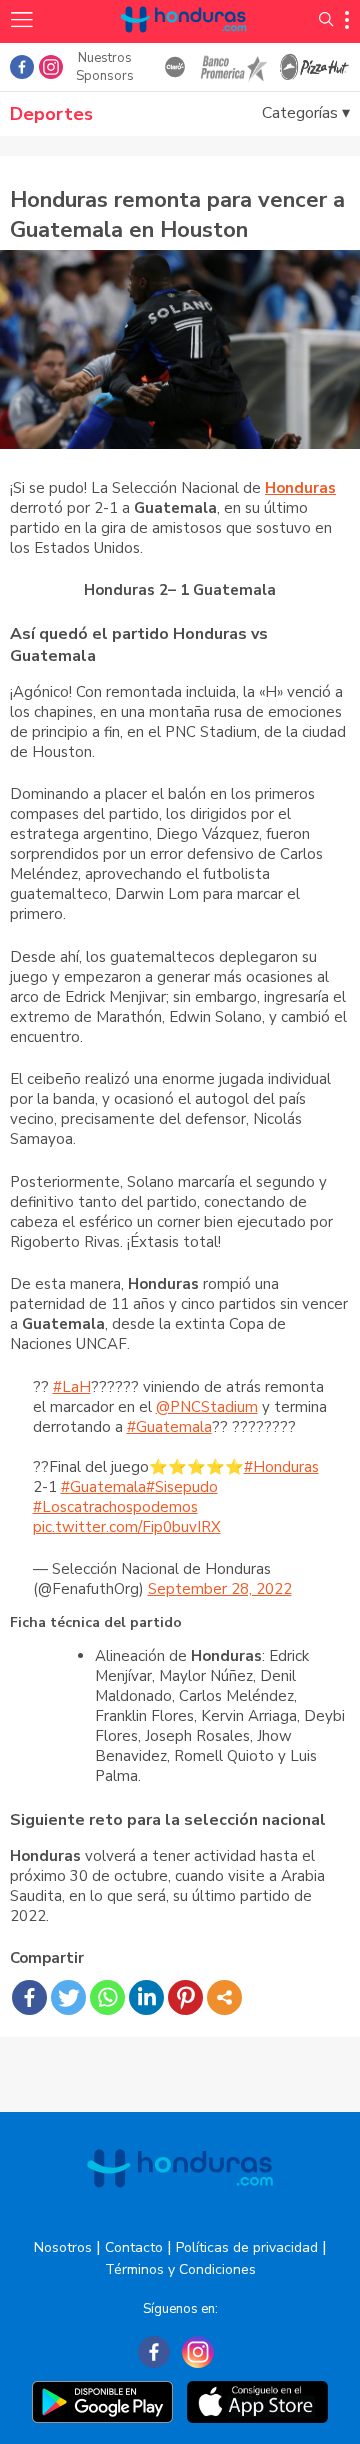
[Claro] (175, 67)
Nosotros (63, 2247)
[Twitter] (68, 1997)
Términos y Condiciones (180, 2269)
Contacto (134, 2247)
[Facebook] (29, 1997)
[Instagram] (198, 2352)
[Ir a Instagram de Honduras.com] (51, 67)
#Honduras (281, 1467)
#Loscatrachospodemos (115, 1507)
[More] (224, 1997)
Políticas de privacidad (247, 2247)
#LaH (72, 1387)
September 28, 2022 (220, 1589)
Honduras (300, 488)
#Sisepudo (182, 1487)
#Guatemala (169, 1427)
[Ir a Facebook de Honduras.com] (22, 67)
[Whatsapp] (107, 1997)
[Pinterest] (185, 1997)
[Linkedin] (146, 1997)
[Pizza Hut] (314, 67)
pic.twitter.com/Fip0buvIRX (127, 1527)
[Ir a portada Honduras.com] (184, 42)
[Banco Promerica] (232, 67)
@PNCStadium (207, 1407)
